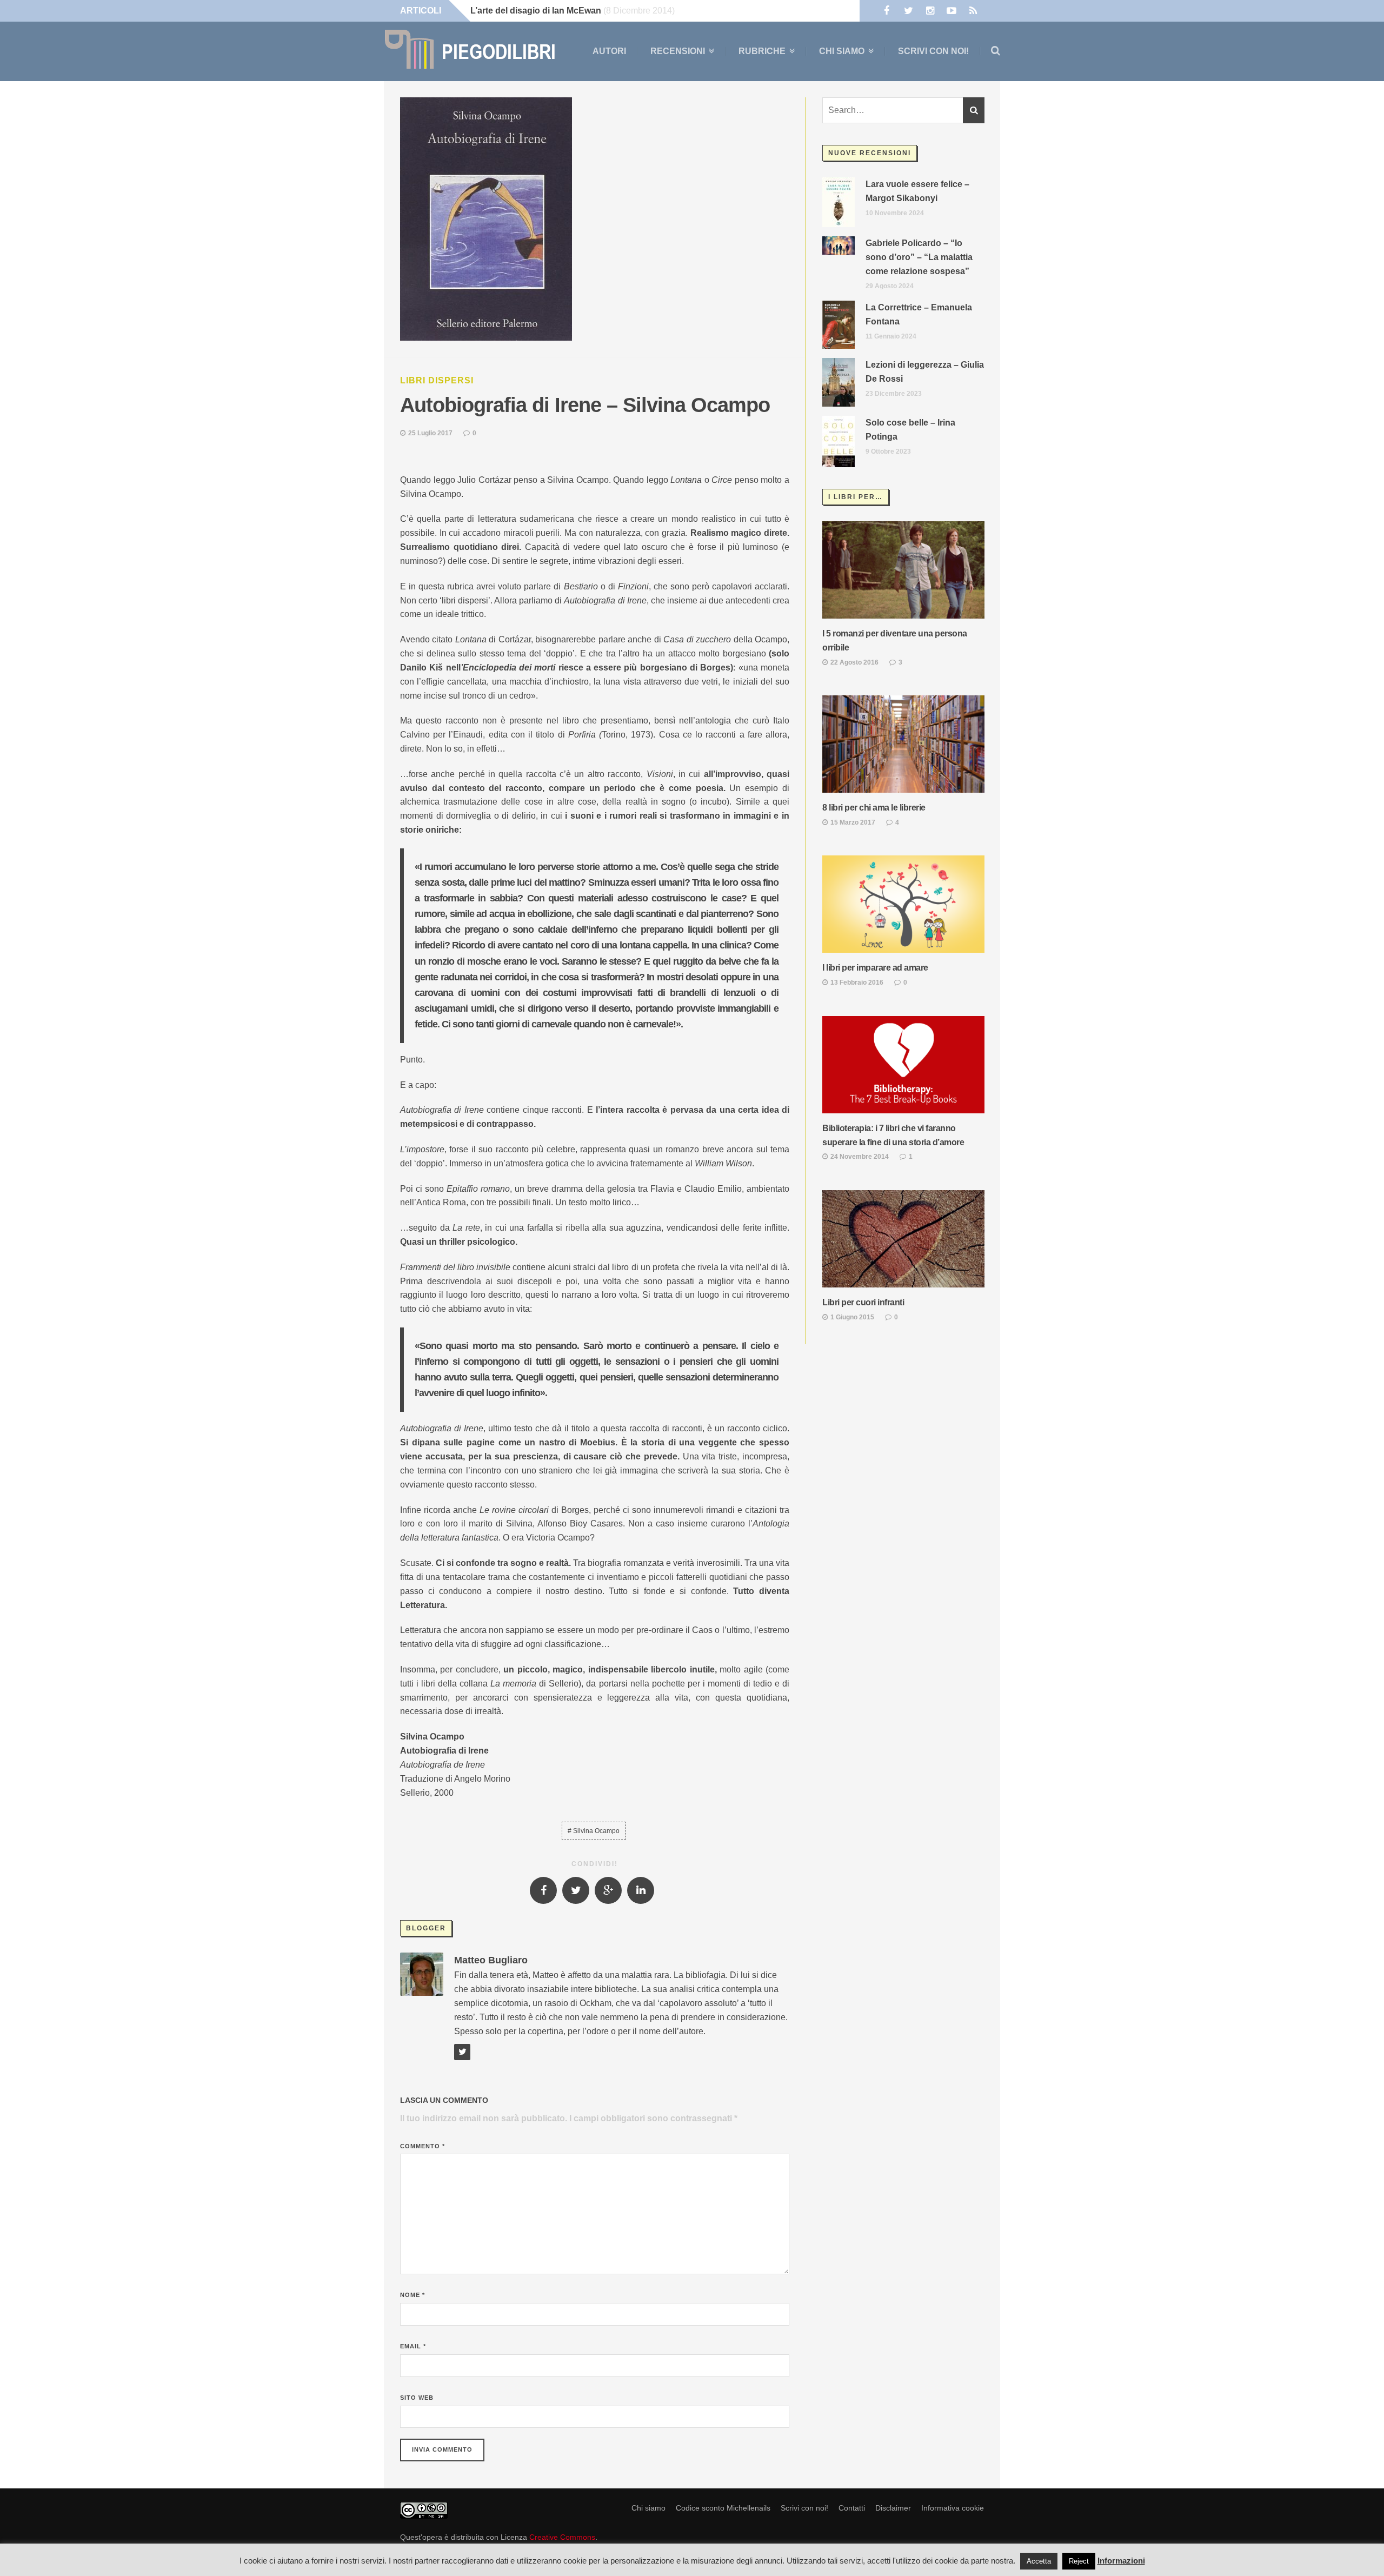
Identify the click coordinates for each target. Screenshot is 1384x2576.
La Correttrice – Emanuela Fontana (919, 314)
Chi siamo (842, 51)
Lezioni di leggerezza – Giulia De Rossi (925, 372)
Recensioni (678, 51)
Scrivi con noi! (933, 51)
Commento (422, 2146)
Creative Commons (562, 2537)
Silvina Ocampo (596, 1831)
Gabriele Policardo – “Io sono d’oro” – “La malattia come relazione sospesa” (919, 257)
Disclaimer (893, 2508)
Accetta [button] (1039, 2561)
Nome (412, 2295)
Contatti (852, 2508)
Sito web (417, 2398)
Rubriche (762, 51)
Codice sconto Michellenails (723, 2508)
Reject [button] (1079, 2561)
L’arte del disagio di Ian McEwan (536, 11)
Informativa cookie (953, 2508)
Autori (609, 51)
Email (413, 2346)
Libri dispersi (437, 380)
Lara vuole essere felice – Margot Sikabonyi (917, 191)
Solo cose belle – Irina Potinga (910, 430)
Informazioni (1121, 2561)
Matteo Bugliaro (491, 1960)
